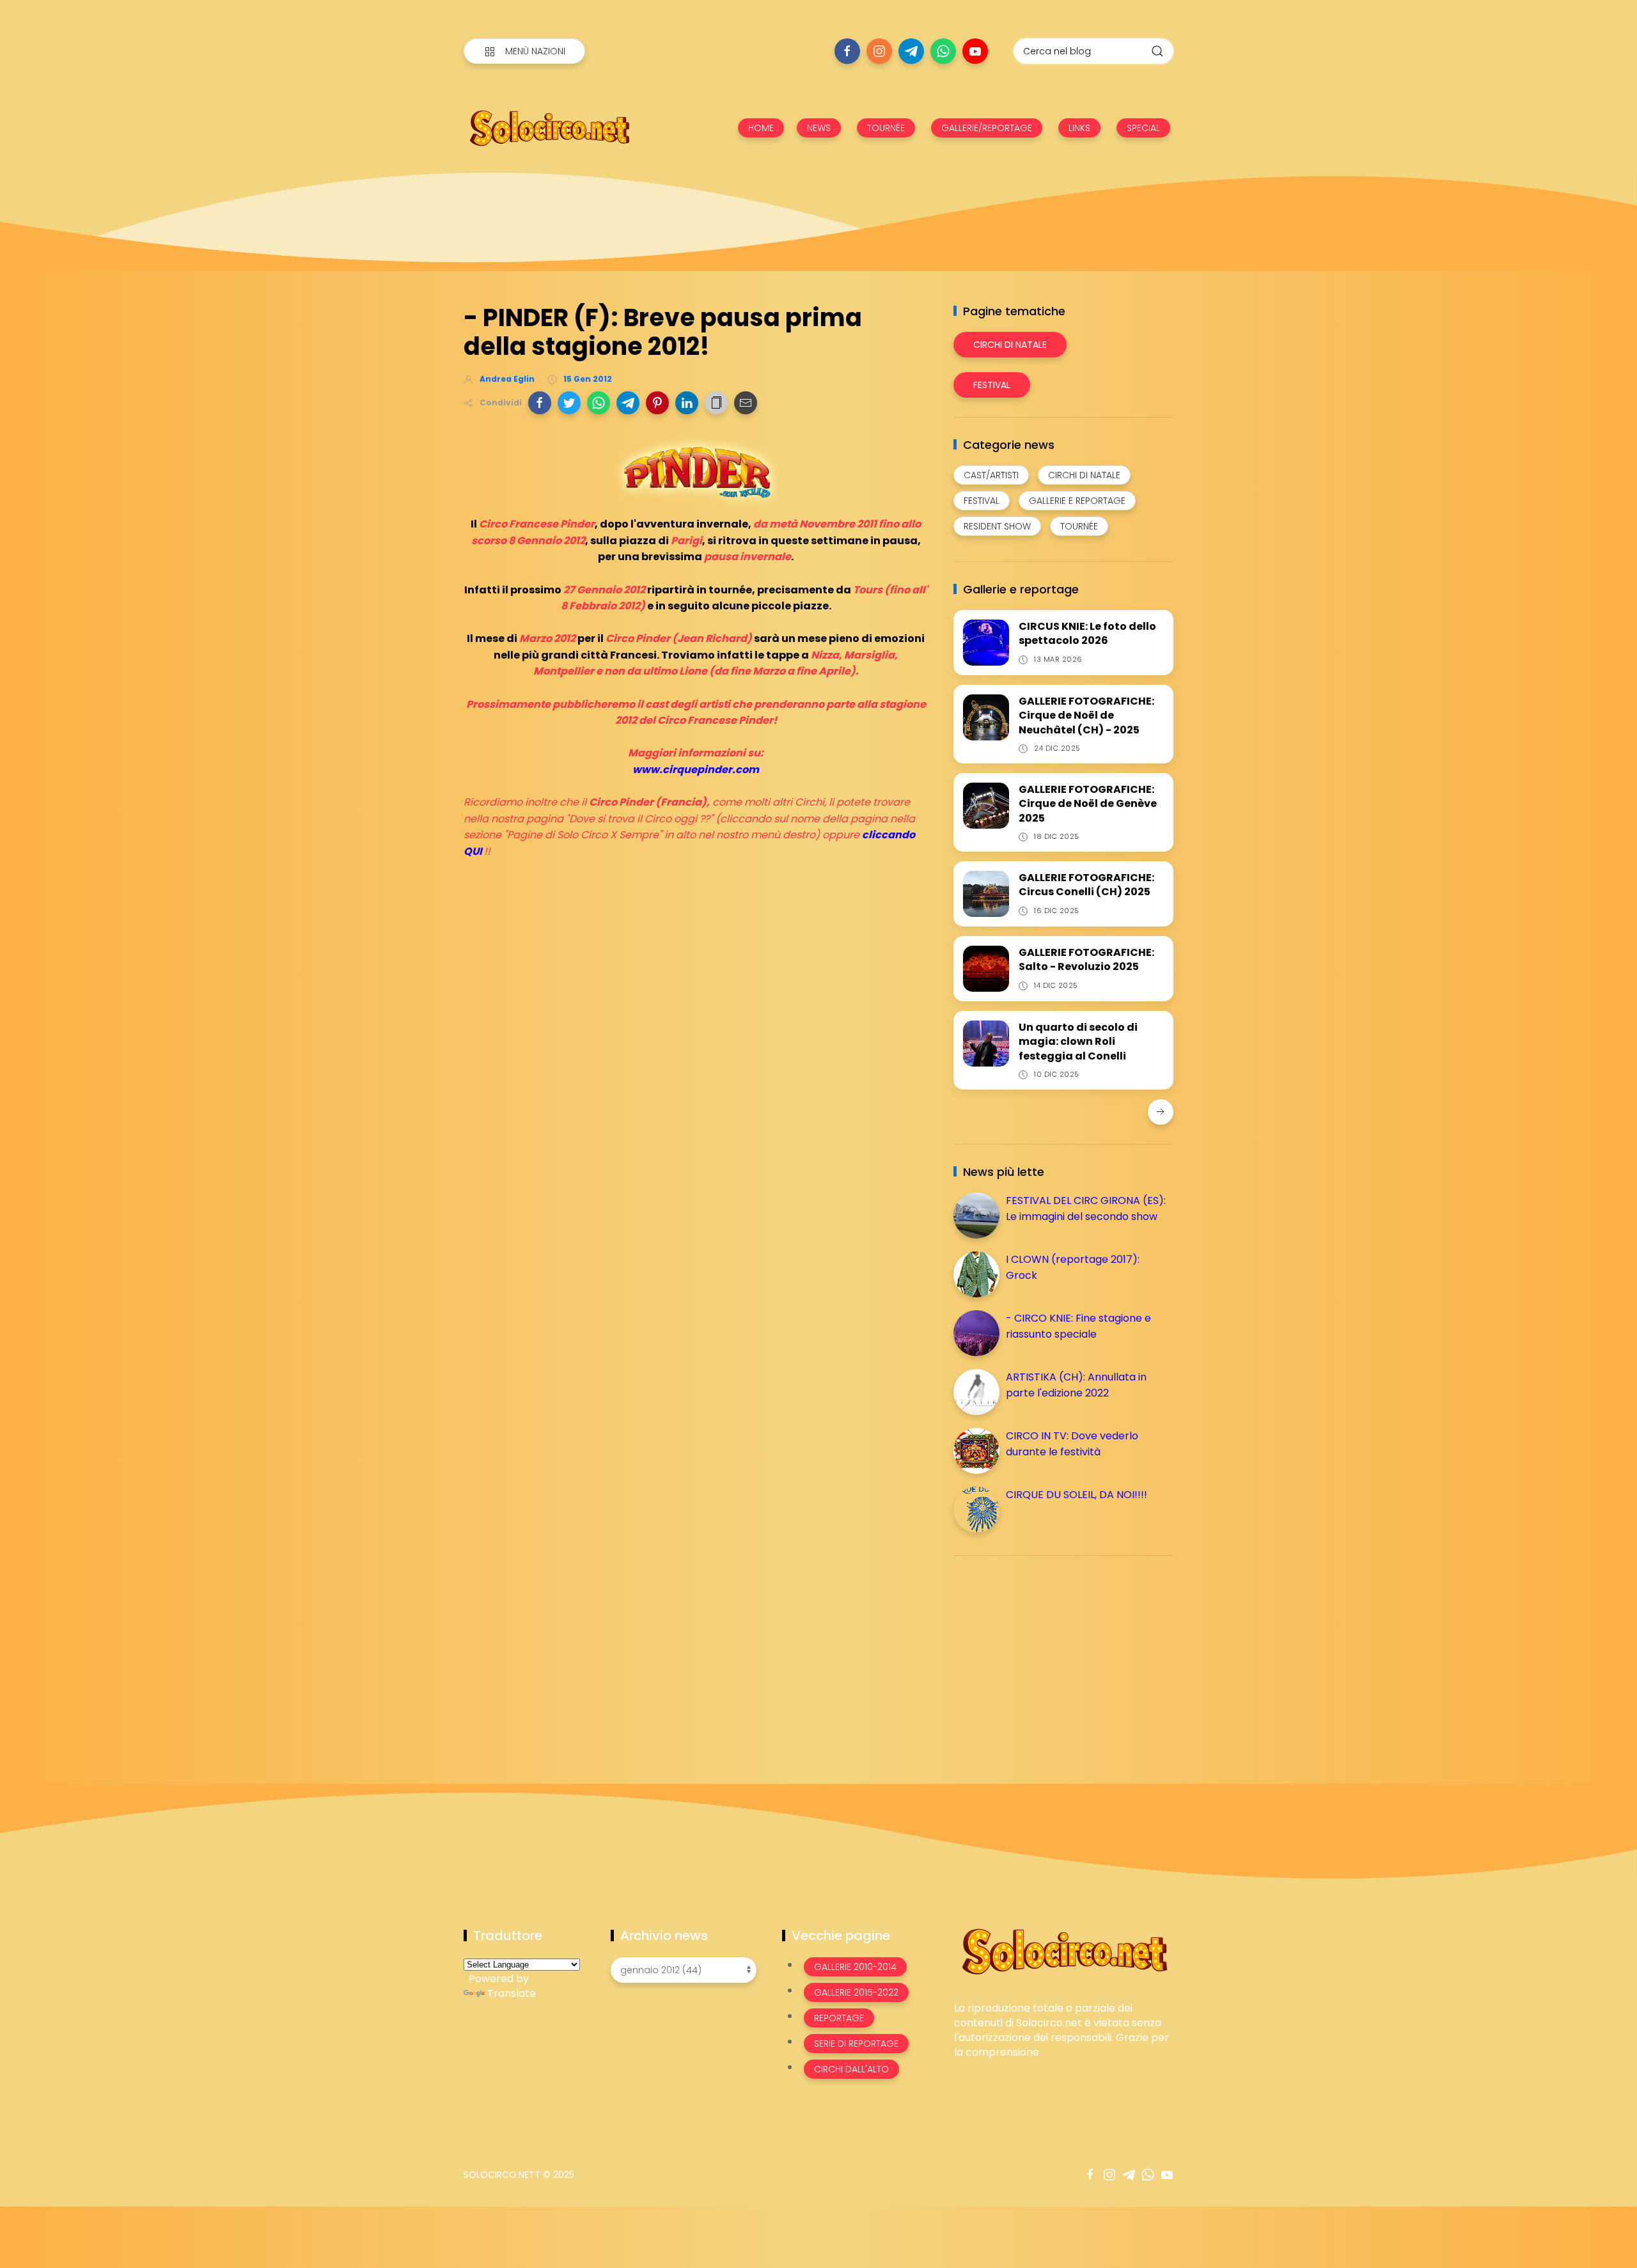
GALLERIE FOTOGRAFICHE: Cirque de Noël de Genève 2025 (1088, 804)
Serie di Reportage (856, 2044)
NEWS (819, 128)
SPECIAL (1143, 128)
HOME (761, 128)
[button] (540, 403)
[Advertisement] (1049, 1655)
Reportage (839, 2018)
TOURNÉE (886, 128)
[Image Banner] (1064, 1951)
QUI (473, 851)
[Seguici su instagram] (879, 51)
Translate (512, 1993)
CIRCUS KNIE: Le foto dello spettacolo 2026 (1087, 633)
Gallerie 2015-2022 (856, 1992)
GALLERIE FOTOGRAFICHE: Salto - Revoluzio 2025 (1086, 959)
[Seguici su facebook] (847, 51)
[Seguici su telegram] (911, 51)
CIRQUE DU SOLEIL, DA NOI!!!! (1077, 1495)
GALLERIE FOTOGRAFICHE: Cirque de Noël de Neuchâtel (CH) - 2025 (1086, 716)
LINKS (1079, 128)
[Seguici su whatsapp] (943, 51)
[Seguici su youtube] (975, 51)
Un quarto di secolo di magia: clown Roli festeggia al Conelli (1078, 1042)
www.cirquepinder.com (696, 770)
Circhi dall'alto (851, 2069)
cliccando (889, 835)
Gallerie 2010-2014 (855, 1967)
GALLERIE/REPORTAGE (987, 128)
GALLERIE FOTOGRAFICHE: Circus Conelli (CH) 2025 (1086, 885)
